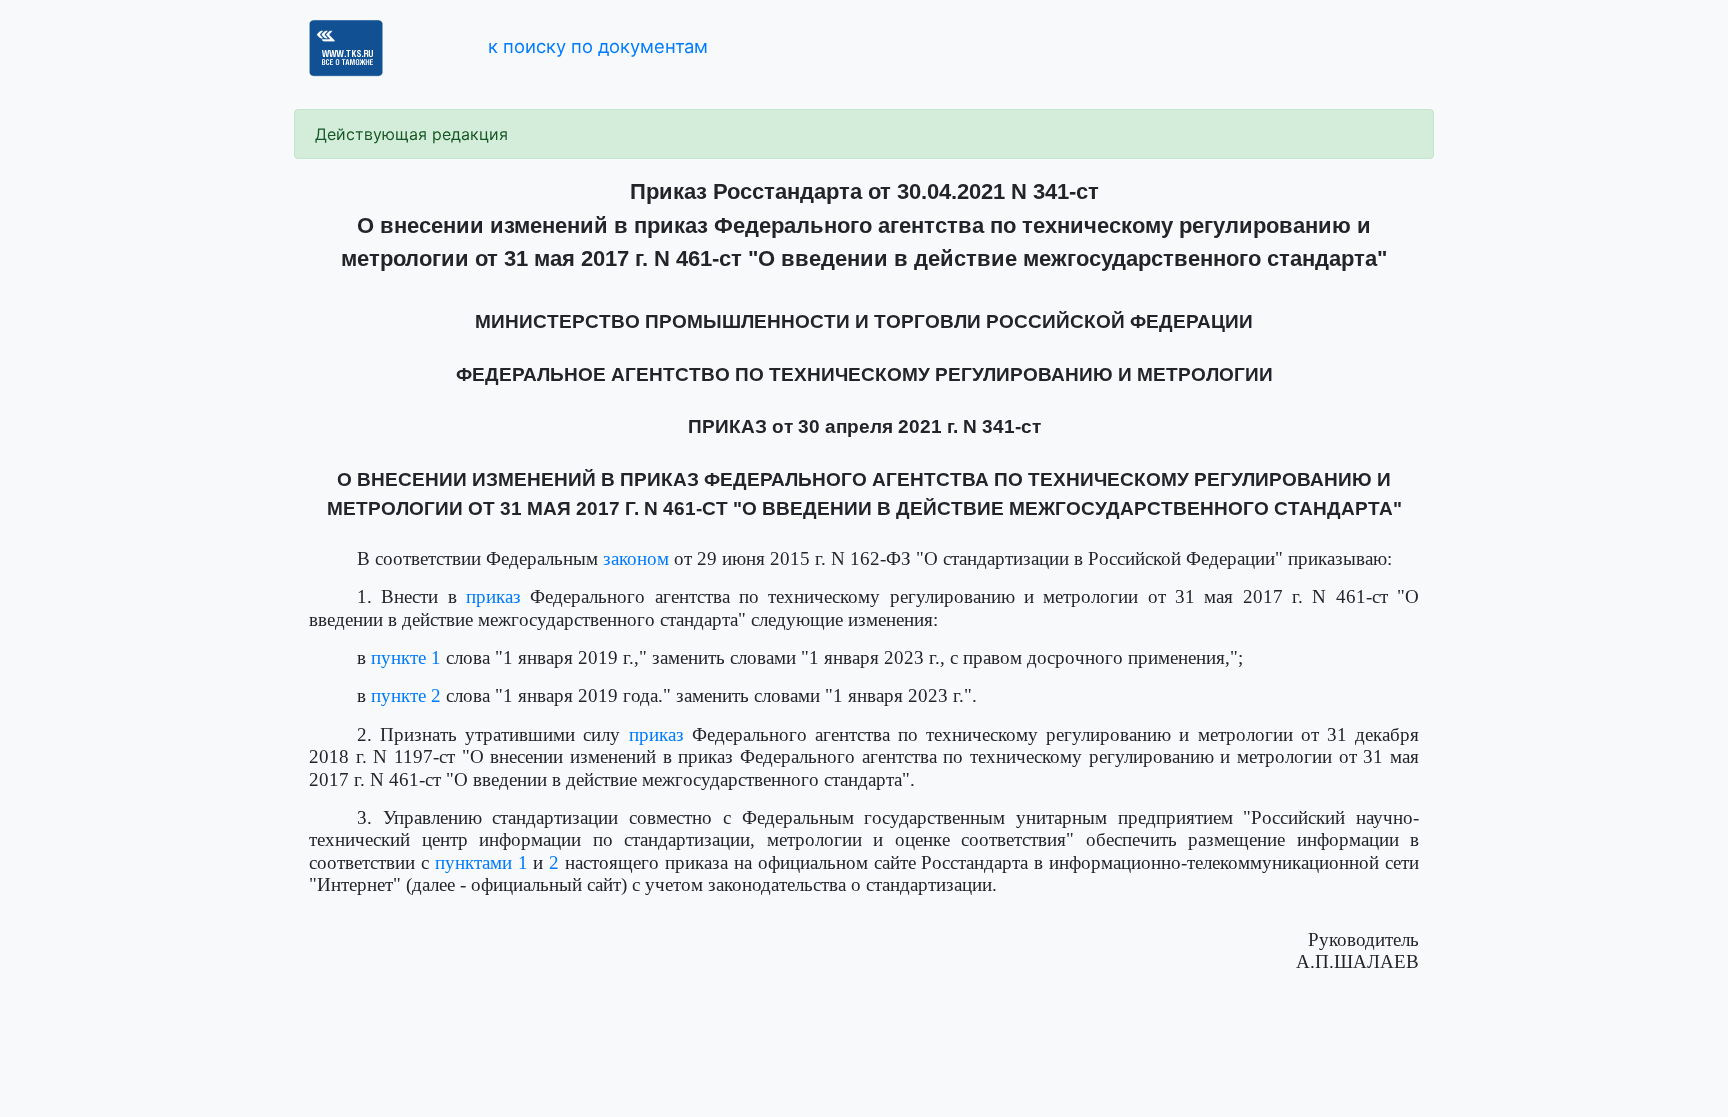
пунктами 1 (481, 862)
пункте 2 (406, 695)
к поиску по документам (598, 46)
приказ (493, 596)
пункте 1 (406, 657)
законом (636, 558)
